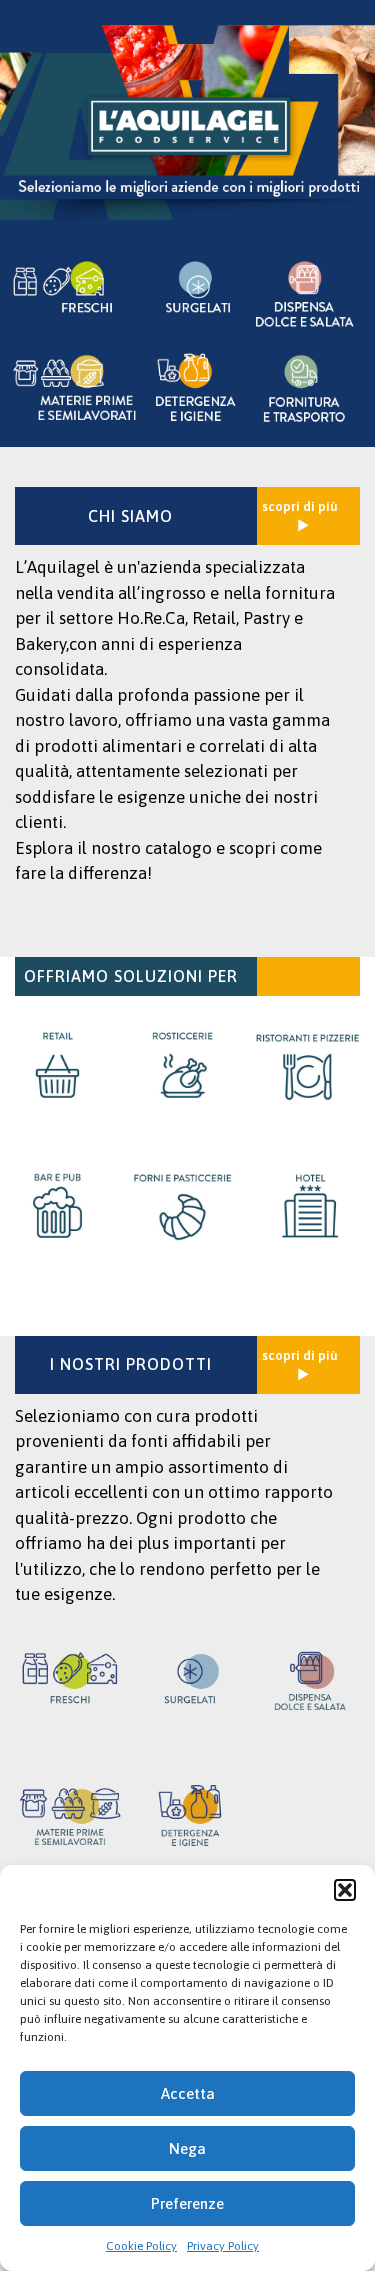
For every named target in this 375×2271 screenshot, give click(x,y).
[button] (345, 1890)
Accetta (188, 2093)
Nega (187, 2148)
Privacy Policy (223, 2246)
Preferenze (187, 2203)
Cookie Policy (141, 2246)
